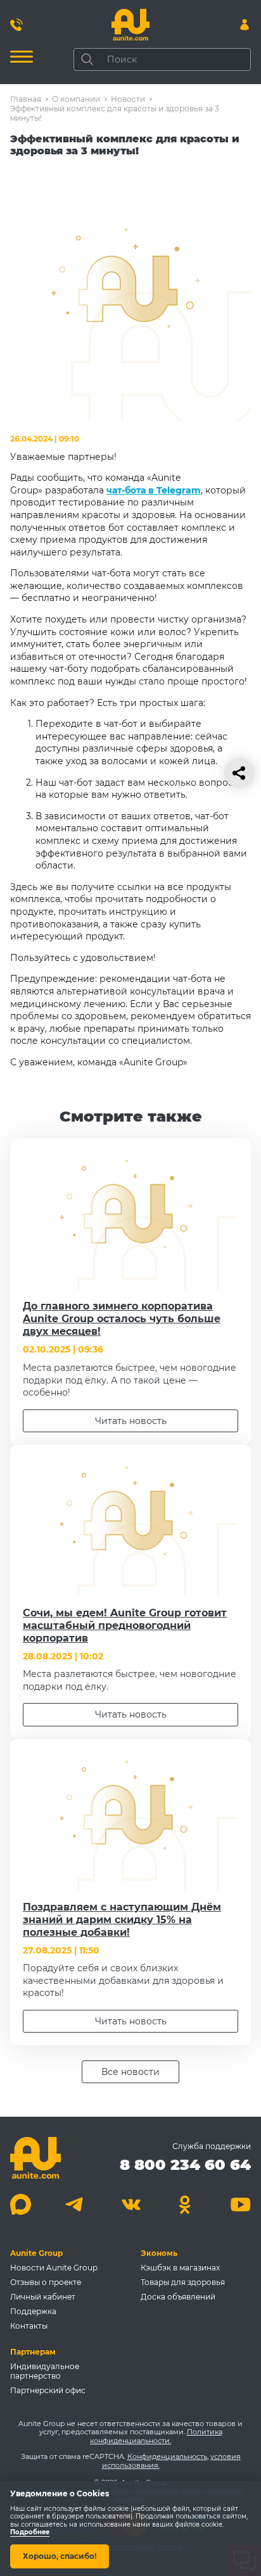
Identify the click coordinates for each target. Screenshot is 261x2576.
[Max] (21, 2204)
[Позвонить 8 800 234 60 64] (16, 25)
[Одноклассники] (185, 2204)
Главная (26, 99)
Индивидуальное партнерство (45, 2371)
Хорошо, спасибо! (60, 2556)
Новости (128, 99)
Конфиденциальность (167, 2456)
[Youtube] (240, 2204)
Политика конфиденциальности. (156, 2436)
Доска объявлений (178, 2297)
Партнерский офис (48, 2390)
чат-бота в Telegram (154, 490)
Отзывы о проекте (46, 2282)
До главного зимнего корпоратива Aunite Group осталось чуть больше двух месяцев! (122, 1319)
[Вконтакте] (131, 2204)
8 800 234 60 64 (185, 2164)
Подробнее (30, 2533)
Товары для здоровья (183, 2282)
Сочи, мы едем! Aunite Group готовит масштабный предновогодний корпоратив (125, 1625)
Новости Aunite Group (54, 2268)
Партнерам (33, 2352)
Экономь (159, 2253)
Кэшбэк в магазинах (180, 2268)
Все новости (130, 2072)
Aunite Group (36, 2253)
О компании (76, 99)
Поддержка (33, 2311)
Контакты (29, 2326)
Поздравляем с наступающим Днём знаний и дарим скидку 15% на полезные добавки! (122, 1920)
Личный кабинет (43, 2297)
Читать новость (131, 1421)
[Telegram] (76, 2204)
